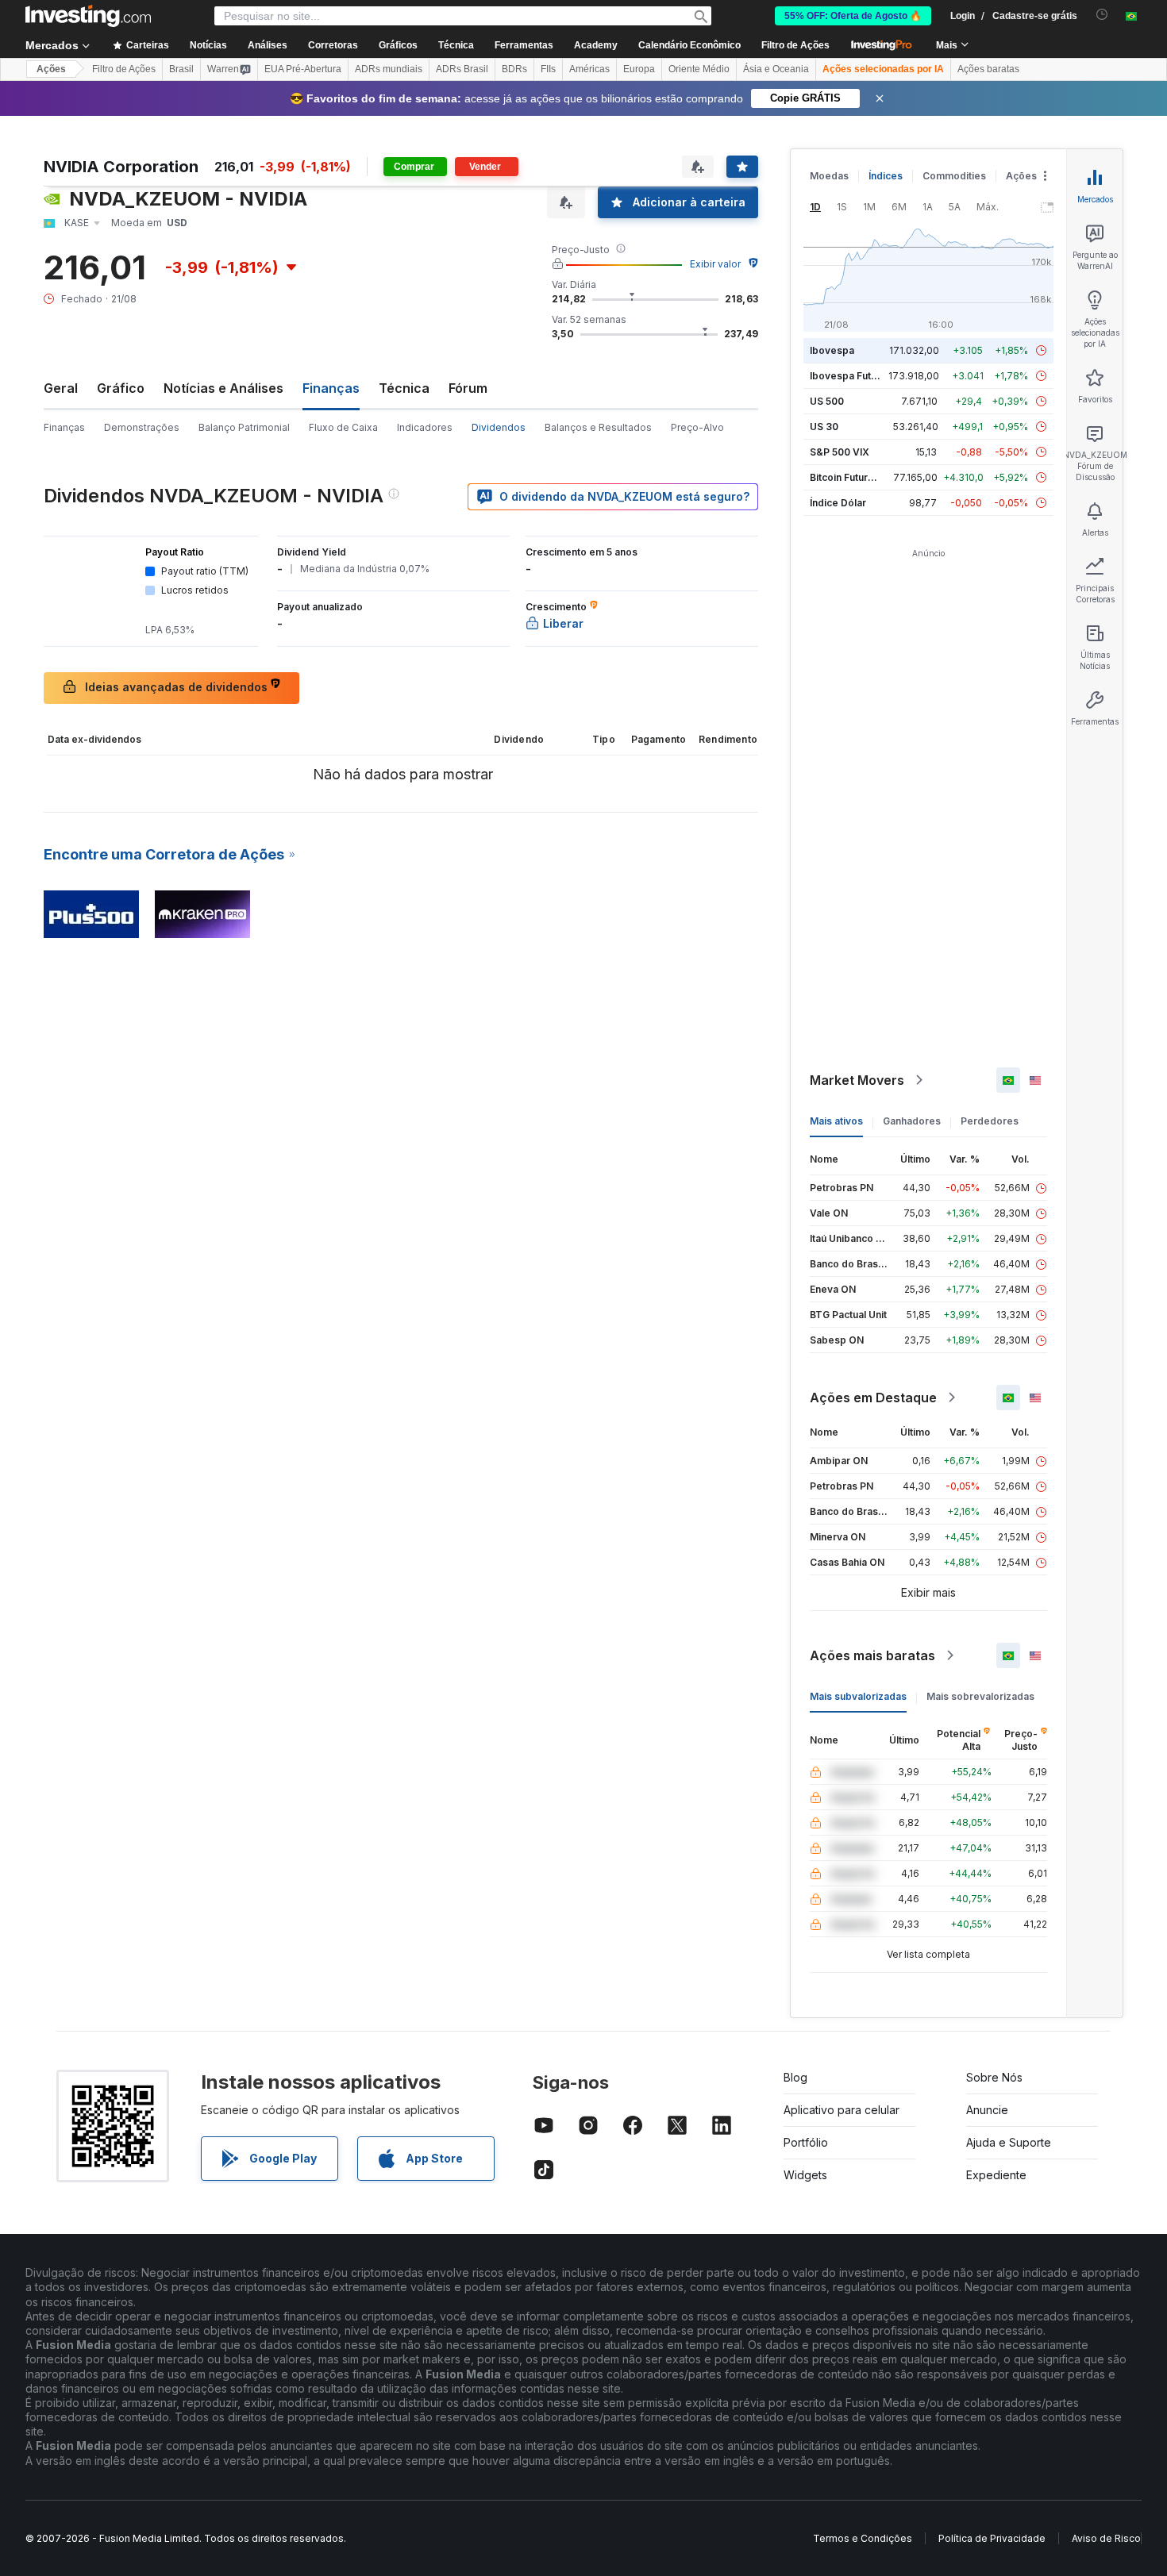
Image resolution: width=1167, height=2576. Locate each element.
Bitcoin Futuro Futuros (861, 477)
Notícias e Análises (223, 388)
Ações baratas (988, 69)
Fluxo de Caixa (343, 427)
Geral (61, 388)
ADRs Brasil (462, 69)
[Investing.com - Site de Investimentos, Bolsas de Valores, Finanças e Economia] (88, 16)
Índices (886, 176)
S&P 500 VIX (840, 452)
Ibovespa (832, 350)
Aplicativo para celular (842, 2110)
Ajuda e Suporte (1009, 2142)
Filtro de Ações (795, 45)
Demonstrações (142, 427)
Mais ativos (836, 1121)
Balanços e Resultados (598, 427)
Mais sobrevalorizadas (980, 1696)
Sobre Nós (994, 2077)
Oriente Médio (699, 69)
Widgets (805, 2175)
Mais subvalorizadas (858, 1696)
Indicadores (425, 427)
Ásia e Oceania (776, 69)
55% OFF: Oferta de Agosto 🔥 (853, 16)
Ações (51, 69)
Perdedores (990, 1121)
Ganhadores (912, 1121)
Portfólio (806, 2142)
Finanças (64, 427)
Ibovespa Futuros (851, 376)
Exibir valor (715, 264)
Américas (589, 69)
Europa (639, 69)
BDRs (514, 69)
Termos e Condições (863, 2538)
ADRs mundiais (389, 69)
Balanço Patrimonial (244, 427)
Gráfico (121, 388)
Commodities (954, 176)
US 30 (824, 427)
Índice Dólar (838, 503)
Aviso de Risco (1106, 2538)
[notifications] (1102, 15)
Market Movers (857, 1080)
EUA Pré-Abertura (303, 69)
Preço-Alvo (697, 427)
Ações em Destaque (873, 1398)
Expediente (996, 2175)
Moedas (829, 176)
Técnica (404, 388)
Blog (795, 2077)
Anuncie (987, 2110)
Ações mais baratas (872, 1655)
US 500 (827, 401)
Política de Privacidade (992, 2538)
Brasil (181, 69)
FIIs (548, 69)
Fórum (468, 388)
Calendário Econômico (689, 45)
